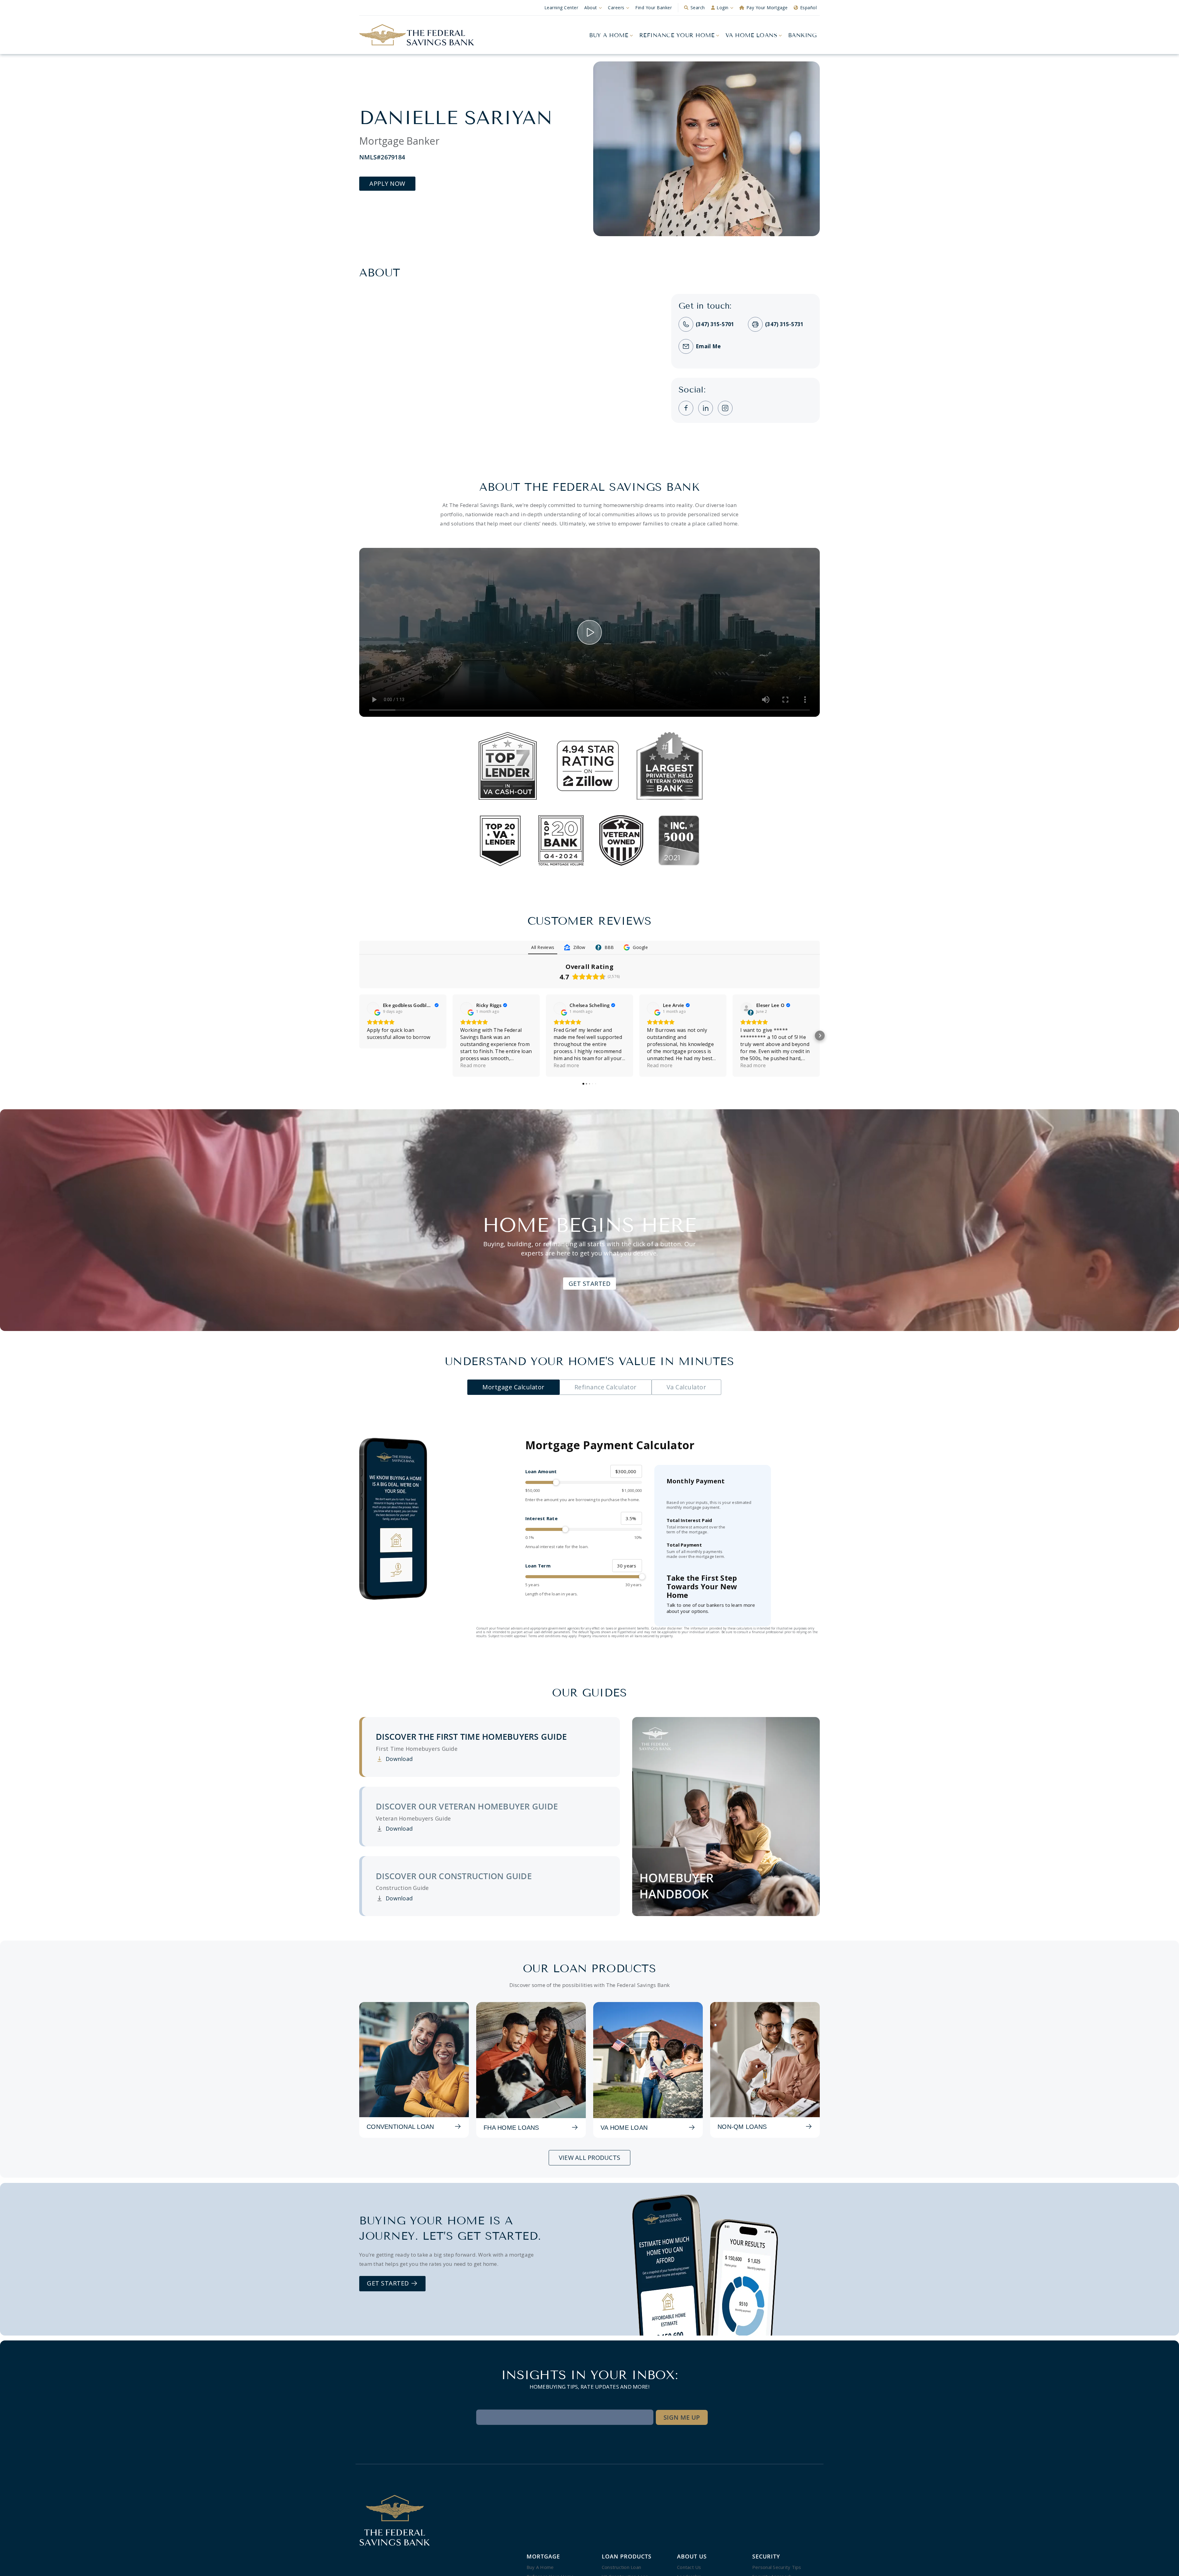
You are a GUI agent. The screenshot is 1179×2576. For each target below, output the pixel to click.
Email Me (708, 346)
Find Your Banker (654, 8)
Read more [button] (473, 1065)
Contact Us (689, 2567)
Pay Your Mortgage (767, 8)
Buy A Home (609, 35)
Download (394, 1759)
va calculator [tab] (687, 1387)
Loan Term (538, 1566)
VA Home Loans (751, 35)
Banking (803, 35)
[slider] (584, 1482)
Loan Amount (541, 1471)
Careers (616, 8)
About (591, 8)
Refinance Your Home (677, 35)
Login (723, 8)
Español (809, 8)
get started (590, 1284)
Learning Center (561, 8)
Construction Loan (621, 2567)
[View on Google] (373, 1008)
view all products (589, 2158)
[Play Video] (589, 632)
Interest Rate (541, 1518)
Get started (389, 2283)
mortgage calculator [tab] (514, 1387)
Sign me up (682, 2417)
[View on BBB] (746, 1008)
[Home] (417, 35)
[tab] (491, 1747)
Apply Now (387, 183)
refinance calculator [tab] (606, 1387)
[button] (359, 1036)
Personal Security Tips (777, 2567)
